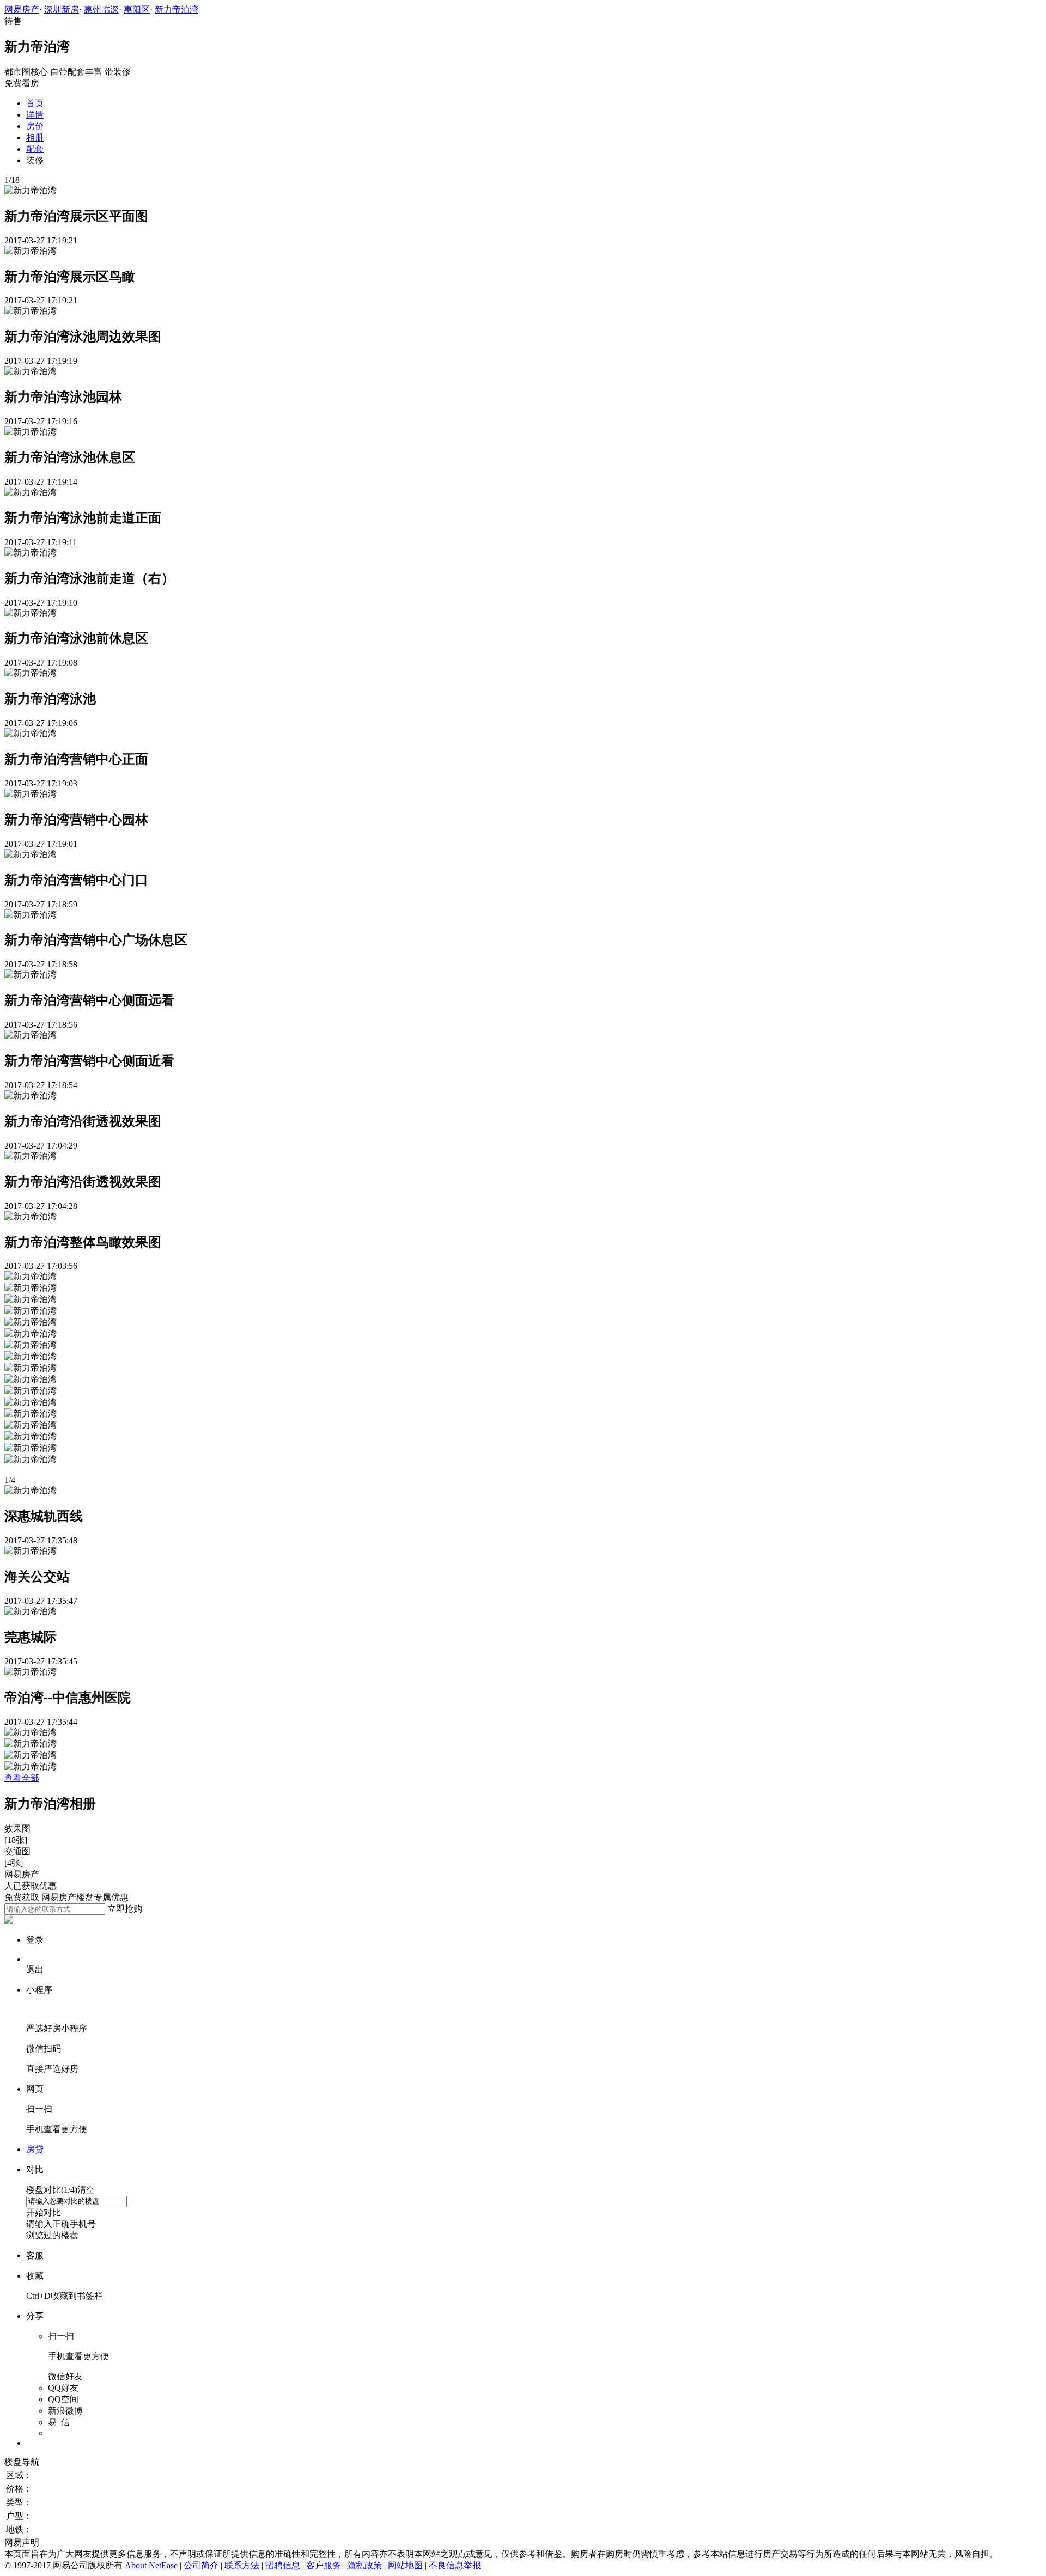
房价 (35, 126)
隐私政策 (364, 2565)
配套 (35, 149)
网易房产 (22, 10)
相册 (35, 138)
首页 (35, 103)
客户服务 (324, 2565)
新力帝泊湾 (177, 10)
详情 (35, 115)
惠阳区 (137, 10)
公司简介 (201, 2565)
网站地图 (405, 2565)
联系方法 (242, 2565)
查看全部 (22, 1778)
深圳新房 (62, 10)
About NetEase (151, 2565)
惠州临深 (101, 10)
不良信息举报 (455, 2565)
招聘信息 (283, 2565)
